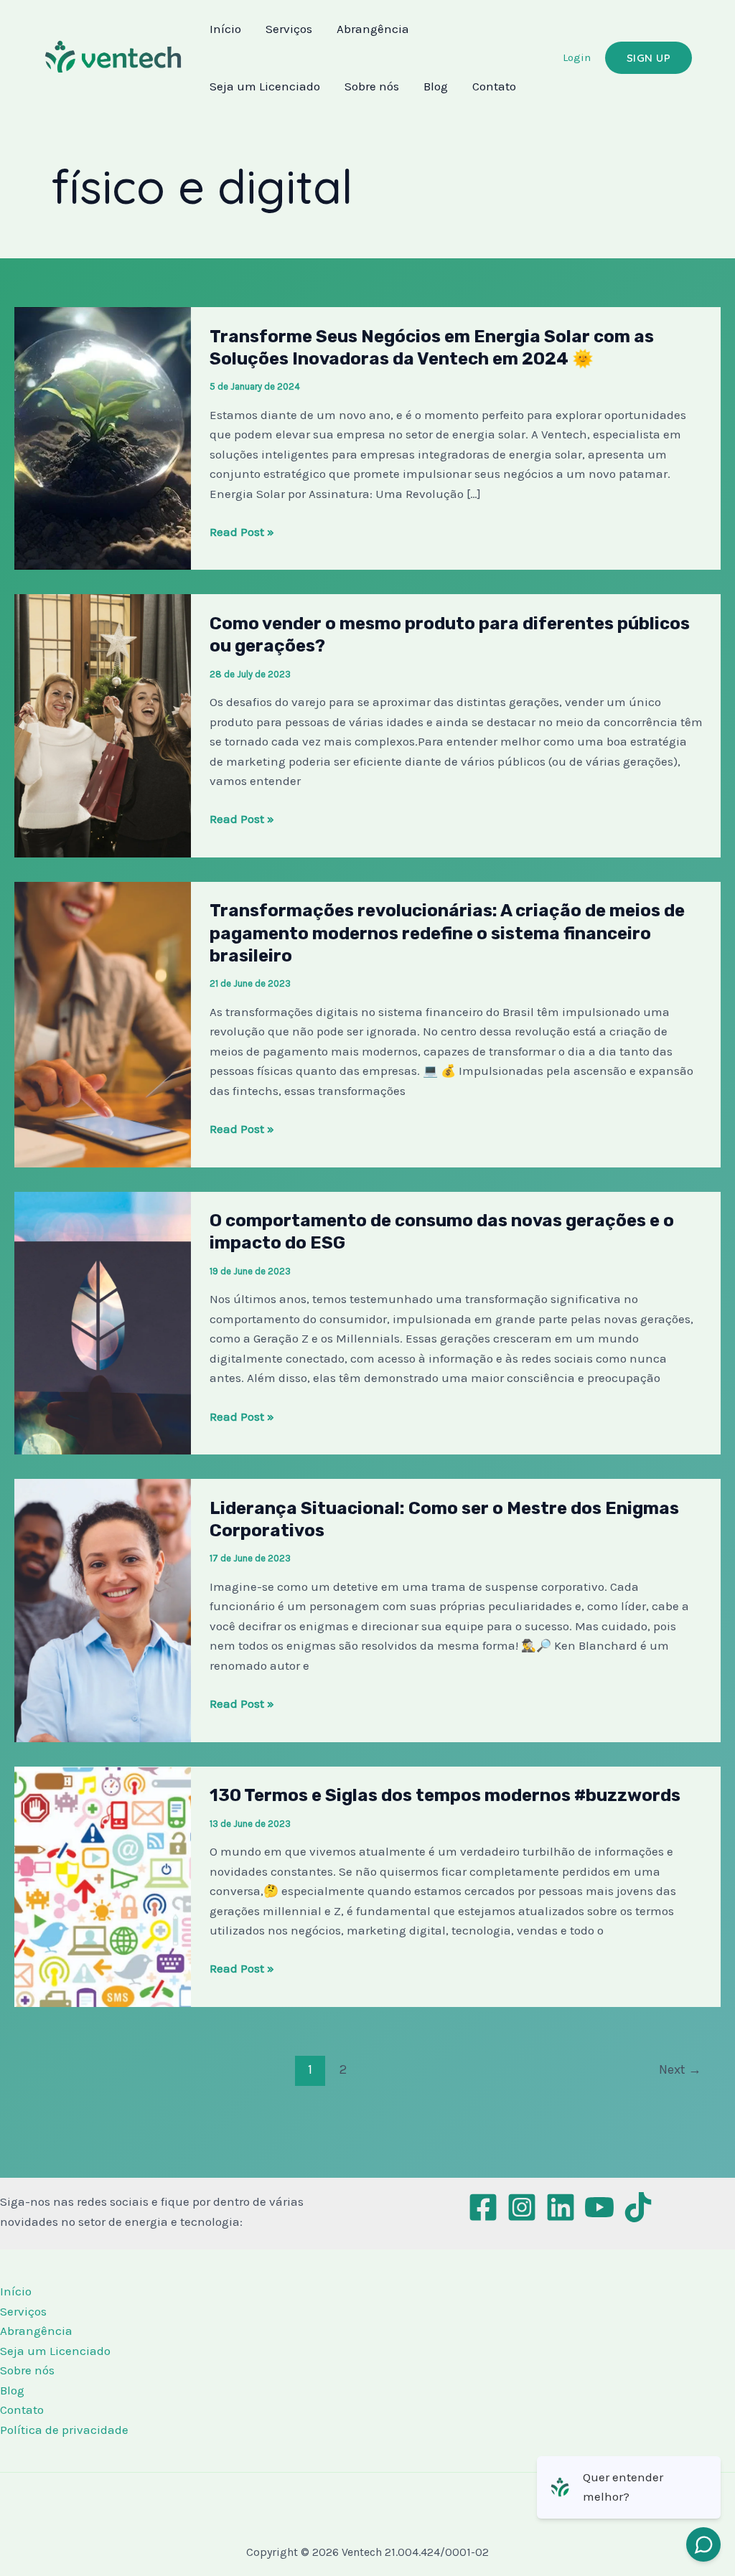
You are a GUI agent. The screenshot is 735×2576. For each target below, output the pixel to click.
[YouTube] (599, 2207)
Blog (436, 86)
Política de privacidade (64, 2430)
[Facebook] (483, 2207)
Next (680, 2069)
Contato (494, 86)
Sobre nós (372, 86)
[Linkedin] (561, 2207)
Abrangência (373, 29)
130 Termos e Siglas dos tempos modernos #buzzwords (445, 1795)
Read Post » (242, 532)
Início (225, 29)
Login (577, 57)
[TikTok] (638, 2207)
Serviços (289, 29)
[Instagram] (522, 2207)
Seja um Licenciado (265, 86)
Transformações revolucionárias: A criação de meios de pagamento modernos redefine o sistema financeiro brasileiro (447, 933)
